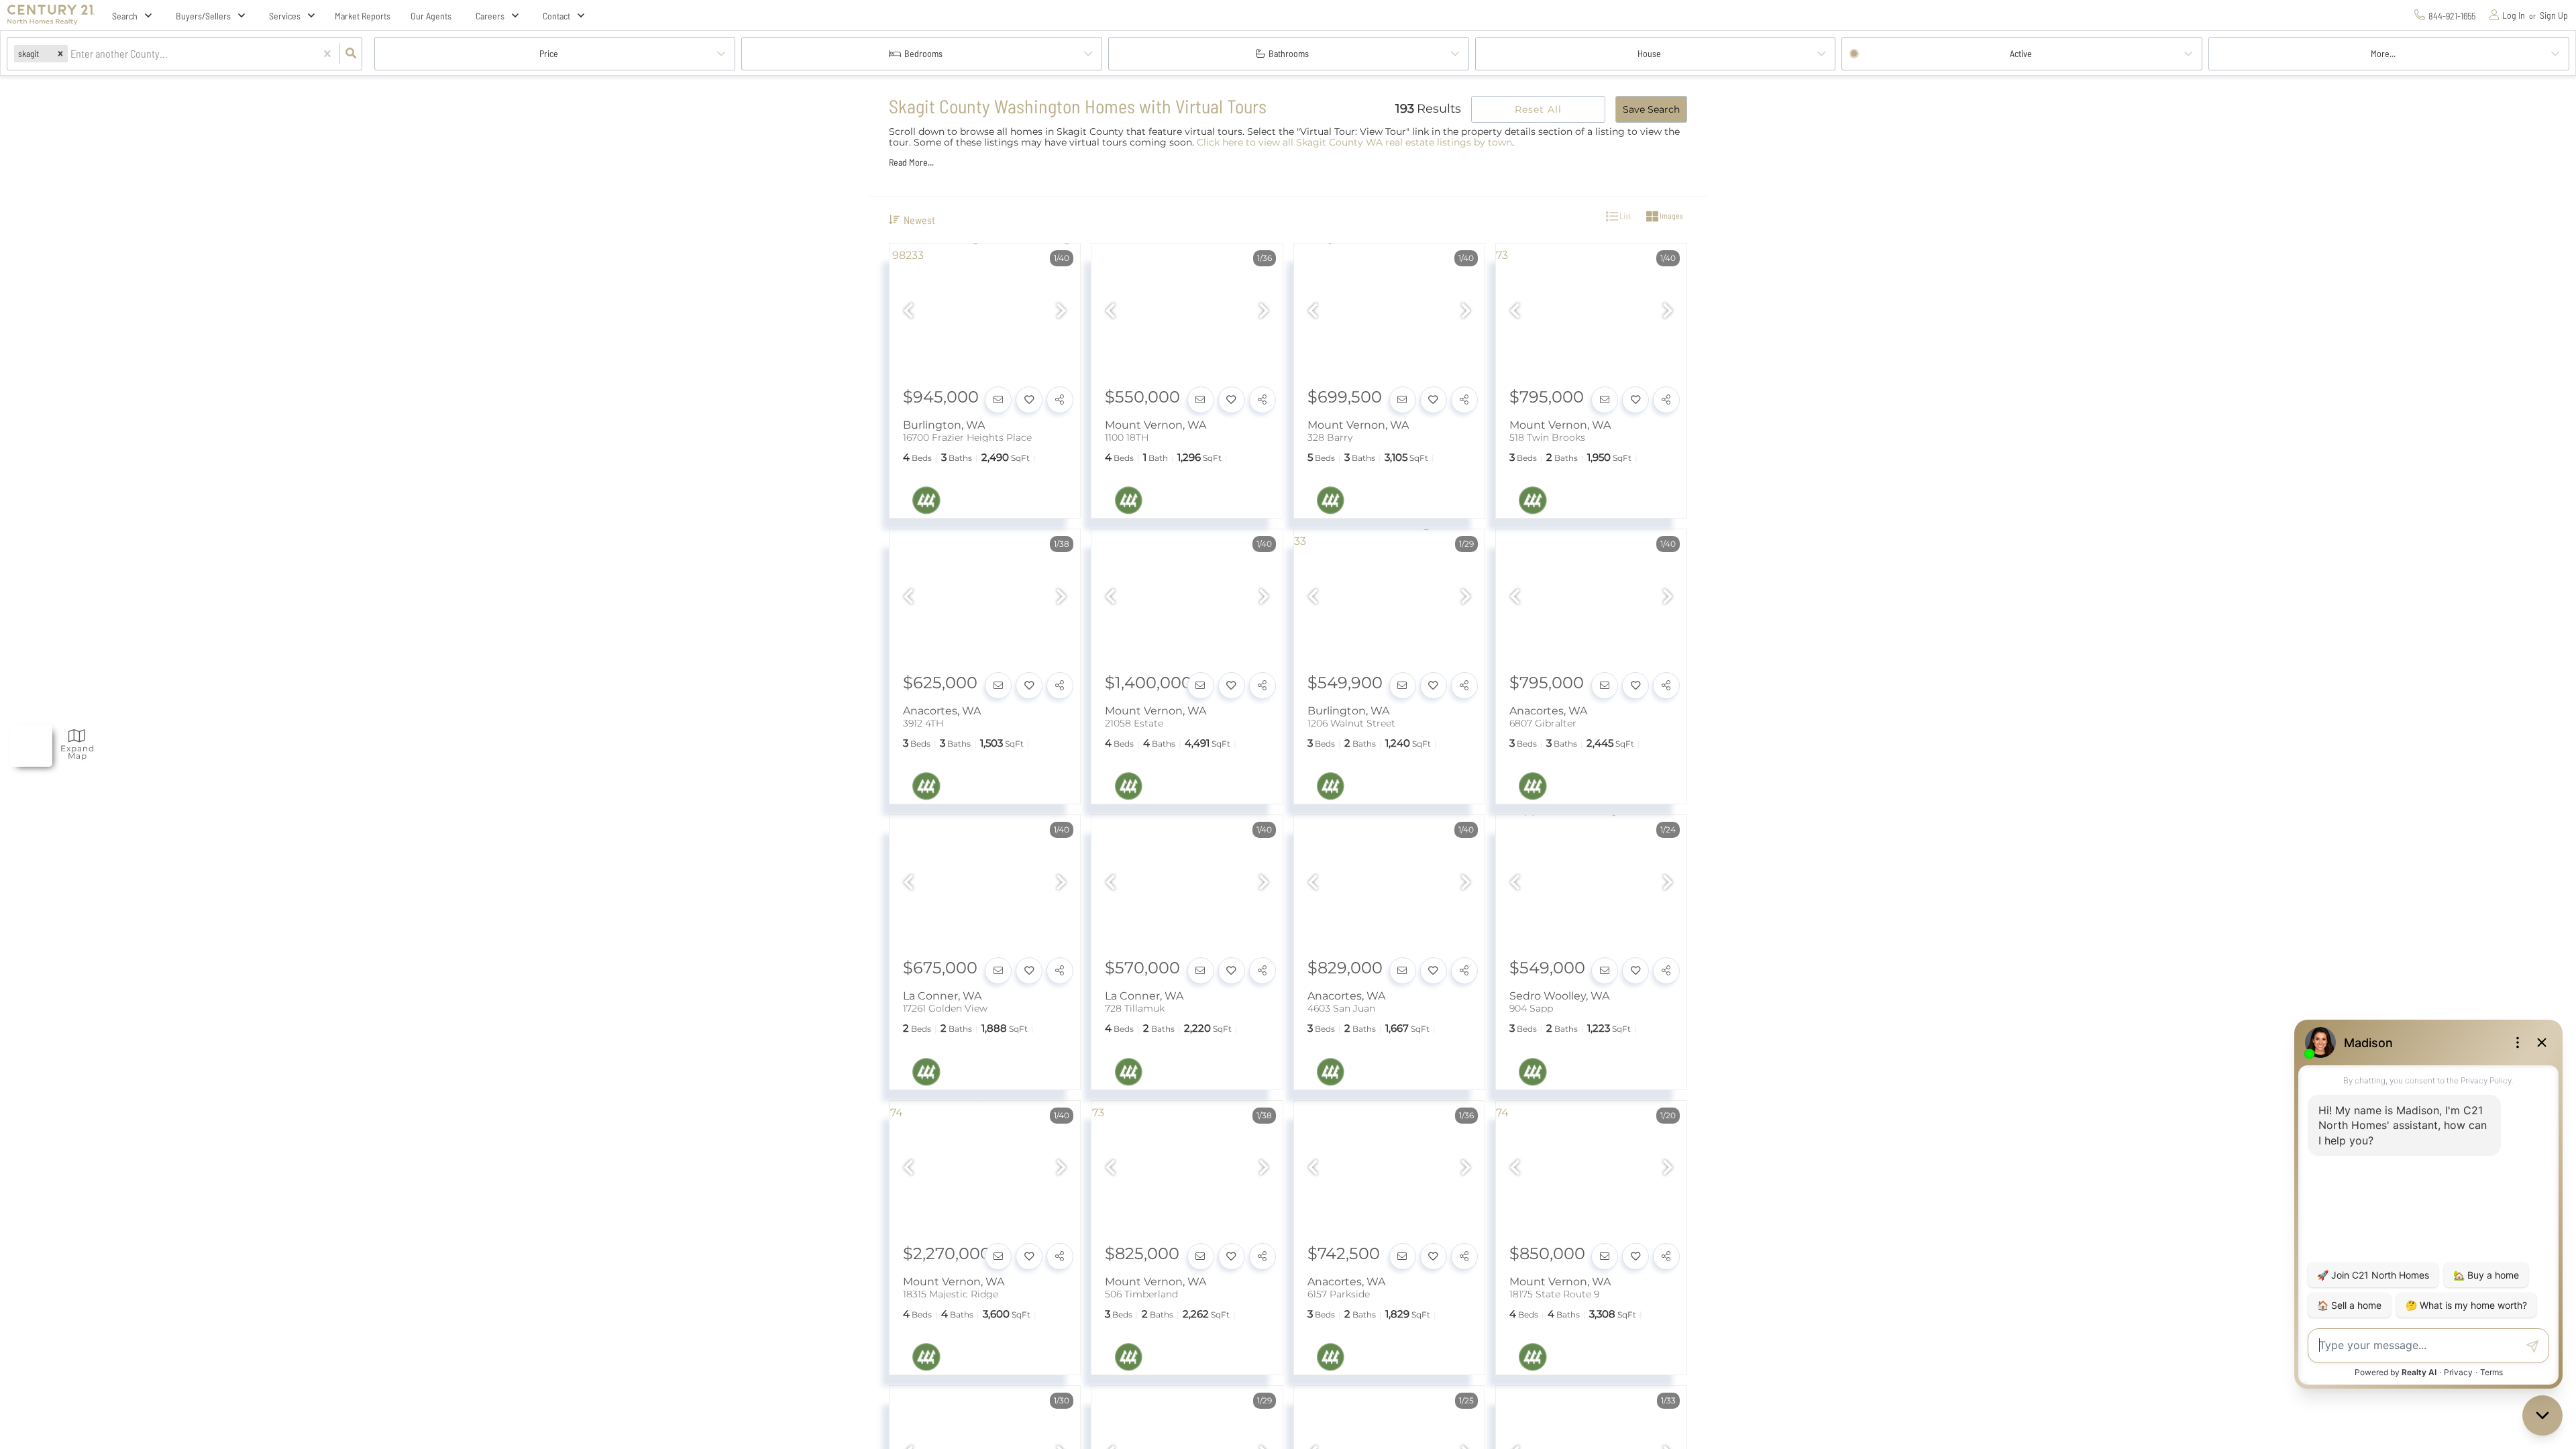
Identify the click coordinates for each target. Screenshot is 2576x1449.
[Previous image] (908, 312)
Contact (556, 16)
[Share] (1060, 400)
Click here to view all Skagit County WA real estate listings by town (1354, 142)
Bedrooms (923, 53)
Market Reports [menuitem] (363, 16)
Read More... (911, 162)
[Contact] (998, 400)
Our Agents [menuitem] (431, 16)
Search (125, 16)
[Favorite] (1029, 400)
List (1625, 215)
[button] (60, 53)
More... (2383, 53)
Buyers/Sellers (203, 16)
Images (1671, 215)
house (1649, 53)
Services (285, 16)
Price (549, 53)
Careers (490, 16)
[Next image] (1061, 312)
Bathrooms (1289, 53)
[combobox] (71, 54)
